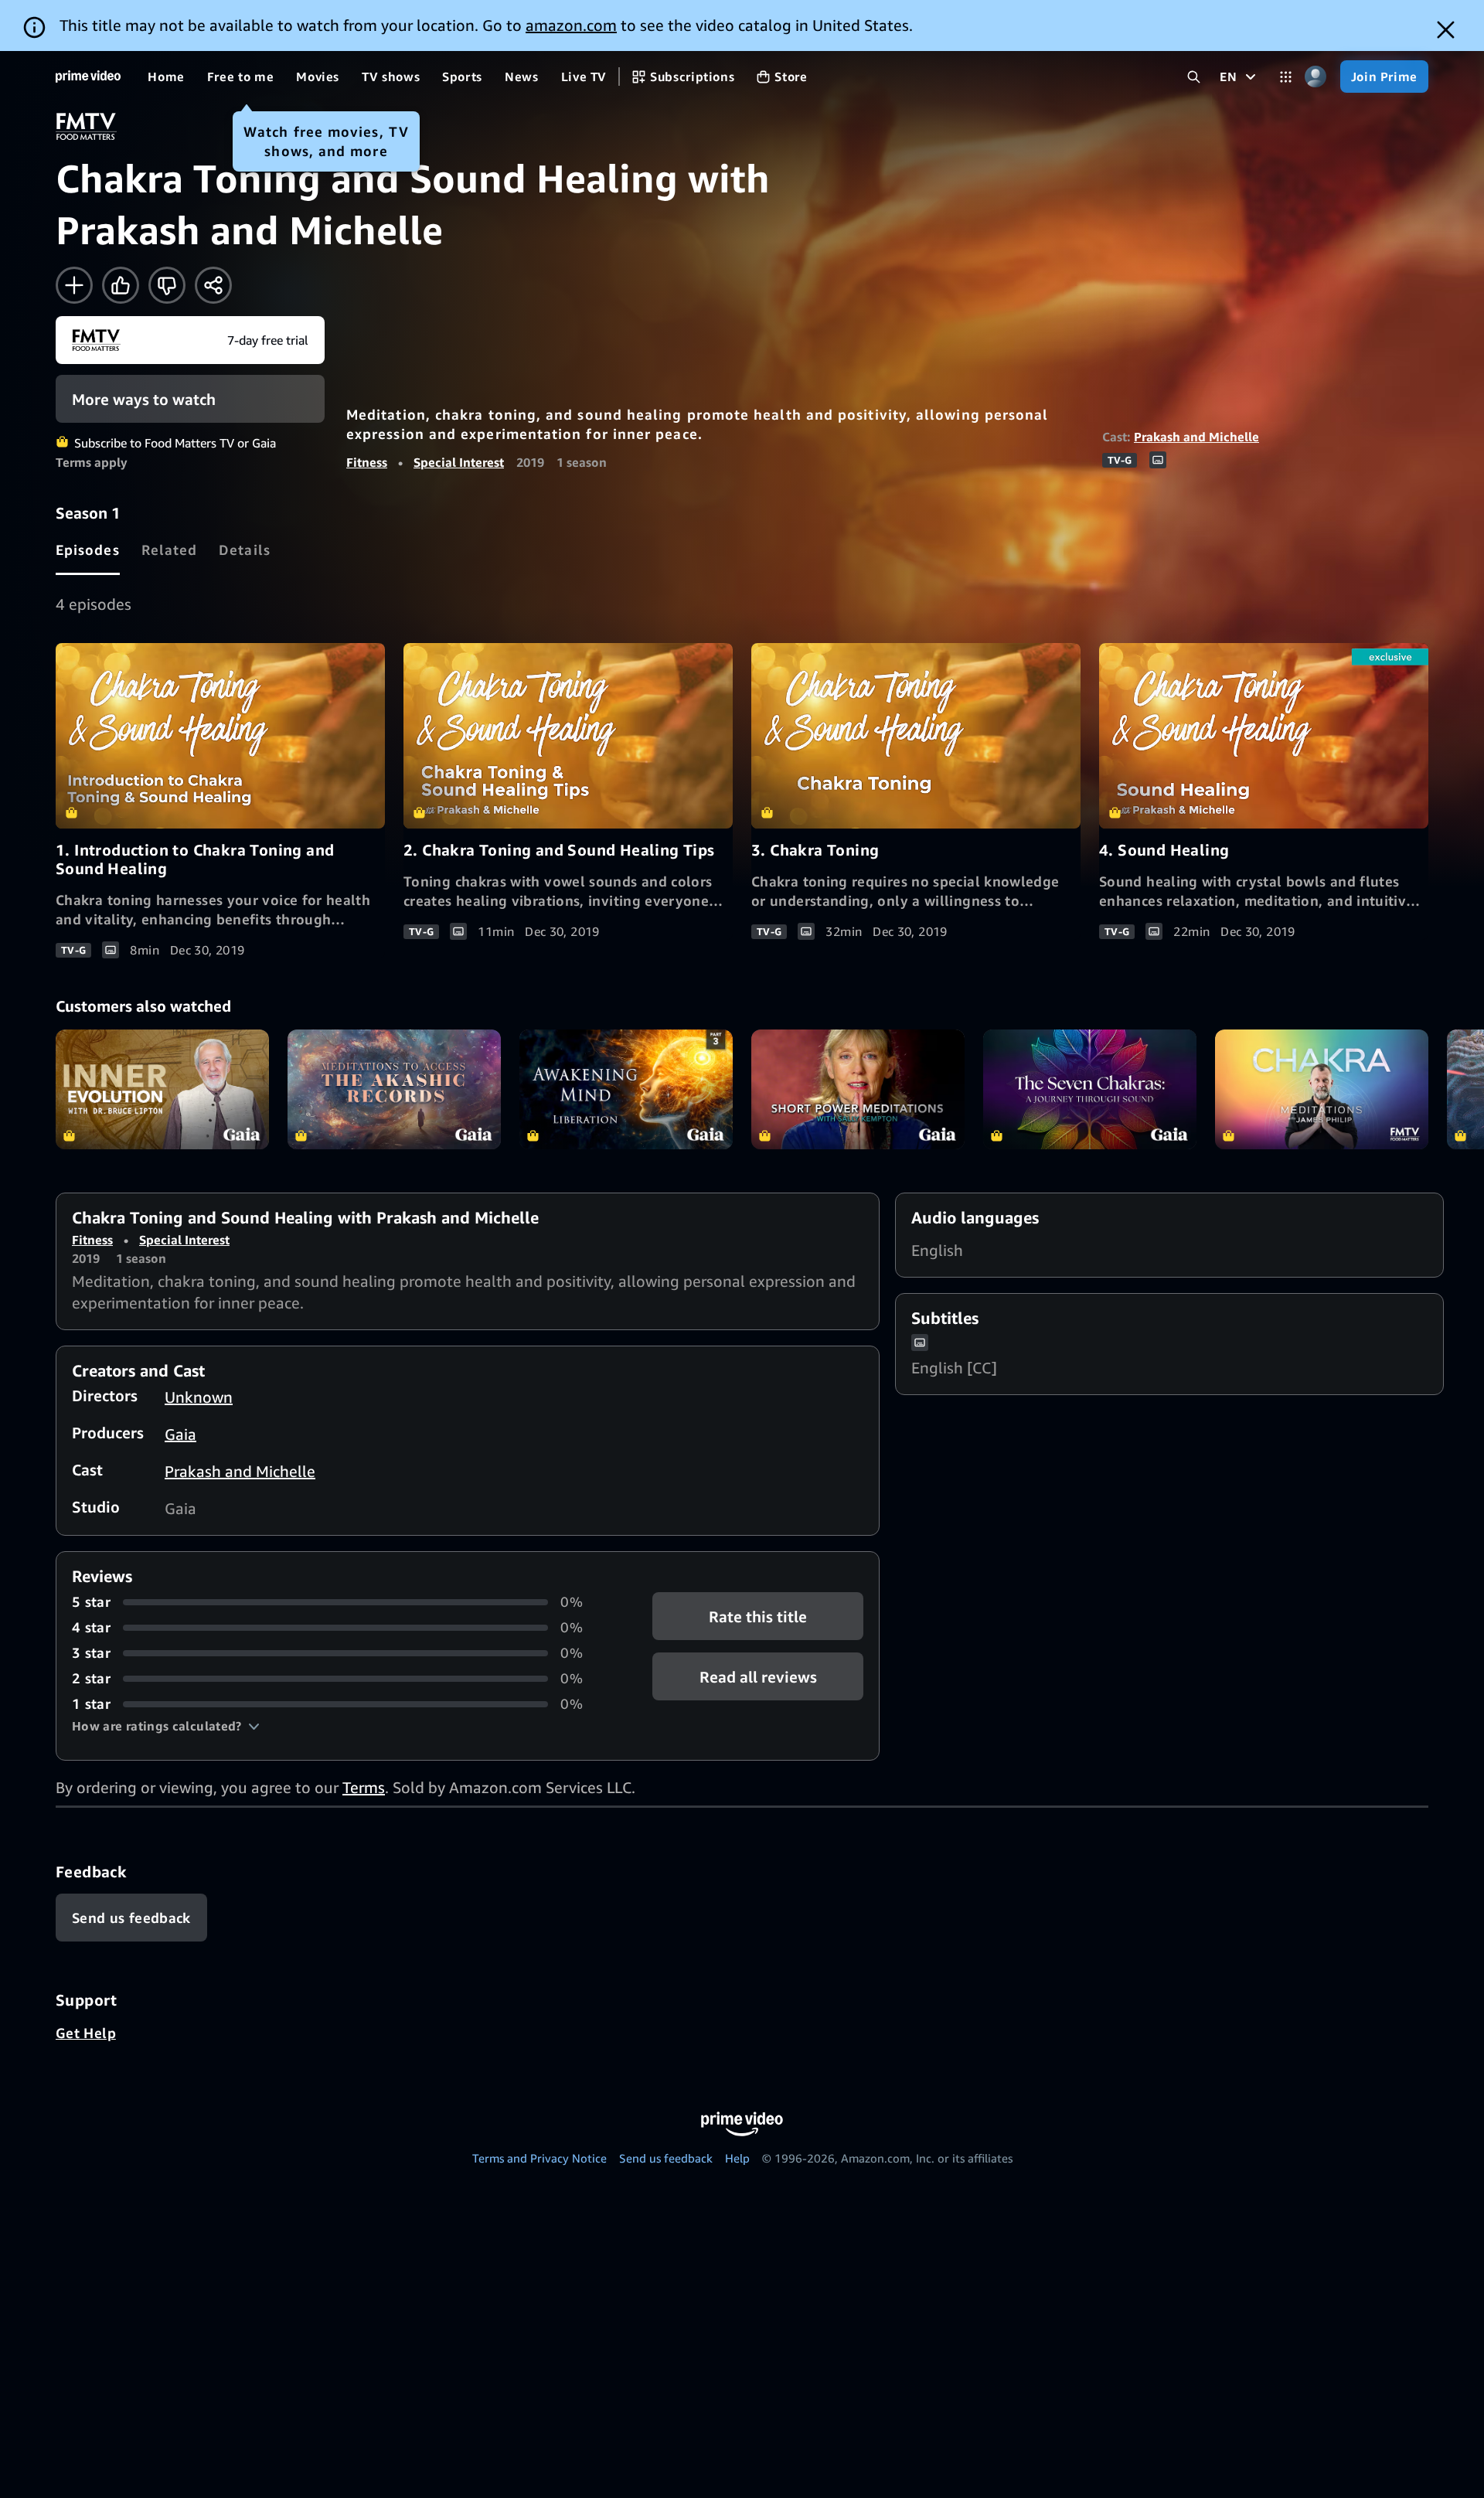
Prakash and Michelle (1196, 437)
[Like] (121, 285)
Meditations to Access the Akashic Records (394, 1089)
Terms (364, 1787)
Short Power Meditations (858, 1089)
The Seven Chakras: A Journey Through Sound (1090, 1089)
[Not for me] (167, 285)
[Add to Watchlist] (74, 285)
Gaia (180, 1434)
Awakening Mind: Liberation (626, 1089)
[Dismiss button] (1446, 30)
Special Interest (459, 462)
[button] (166, 1726)
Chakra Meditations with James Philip (1322, 1089)
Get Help (86, 2033)
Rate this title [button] (758, 1617)
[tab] (88, 550)
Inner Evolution (162, 1089)
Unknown (199, 1397)
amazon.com (571, 25)
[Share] (213, 285)
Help (737, 2158)
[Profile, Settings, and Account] (1316, 77)
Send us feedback (666, 2158)
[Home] (88, 77)
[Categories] (1286, 77)
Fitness (367, 462)
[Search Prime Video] (1194, 77)
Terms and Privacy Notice (539, 2158)
